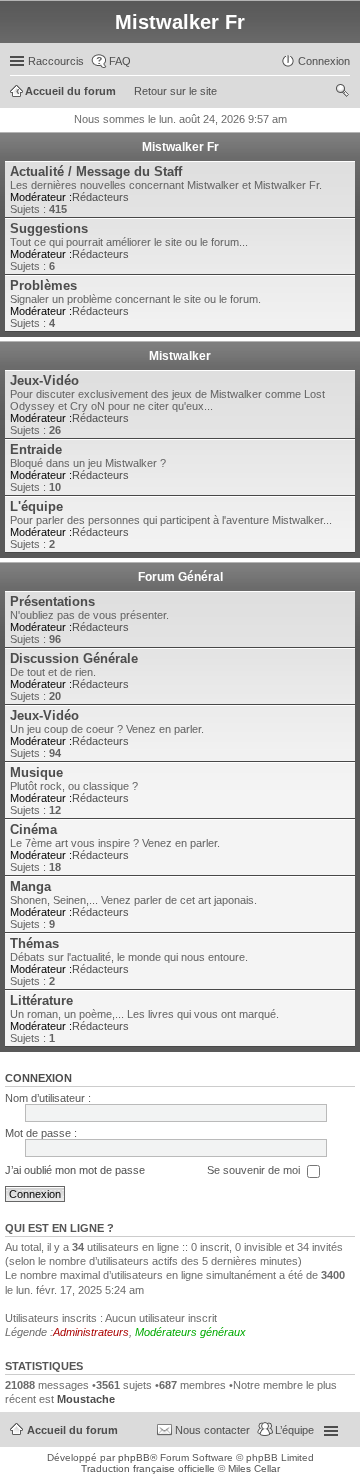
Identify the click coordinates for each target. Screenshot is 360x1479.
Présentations (52, 601)
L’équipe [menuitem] (294, 1430)
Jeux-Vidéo (44, 380)
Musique (36, 772)
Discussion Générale (74, 658)
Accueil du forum (72, 1430)
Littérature (41, 1000)
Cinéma (33, 829)
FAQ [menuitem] (120, 61)
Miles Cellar (254, 1468)
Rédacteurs (100, 197)
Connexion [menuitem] (324, 61)
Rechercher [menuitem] (342, 93)
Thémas (34, 943)
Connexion (38, 1078)
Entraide (36, 449)
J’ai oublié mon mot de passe (75, 1170)
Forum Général (180, 577)
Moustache (86, 1399)
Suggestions (49, 228)
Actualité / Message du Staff (96, 171)
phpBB (134, 1457)
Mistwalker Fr (180, 147)
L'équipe (36, 506)
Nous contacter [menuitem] (212, 1430)
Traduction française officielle (148, 1468)
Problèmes (43, 285)
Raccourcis (56, 61)
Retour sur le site (175, 91)
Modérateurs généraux (190, 1332)
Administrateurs (91, 1332)
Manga (30, 886)
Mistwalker (180, 356)
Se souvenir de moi (255, 1170)
